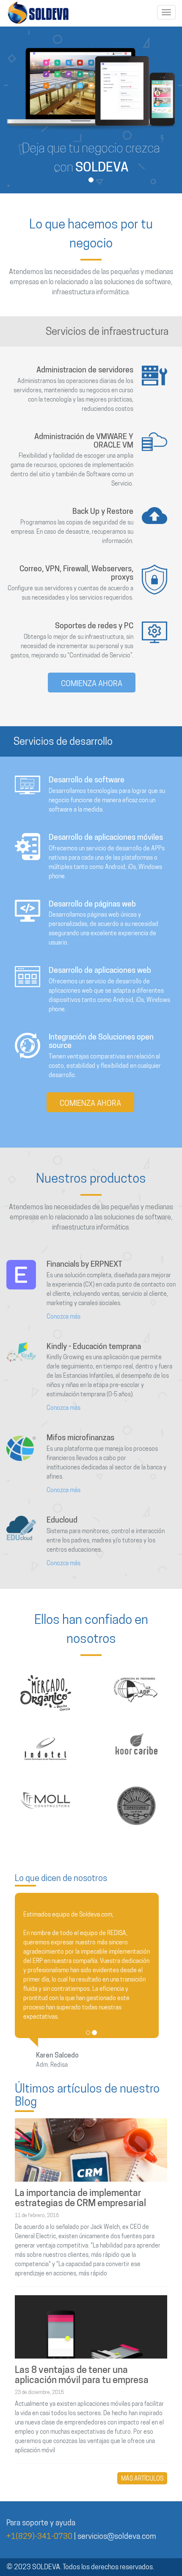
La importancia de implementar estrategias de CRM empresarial (80, 2198)
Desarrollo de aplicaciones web (100, 970)
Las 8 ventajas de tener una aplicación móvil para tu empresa (82, 2375)
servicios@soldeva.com (117, 2536)
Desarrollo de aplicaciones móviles (106, 837)
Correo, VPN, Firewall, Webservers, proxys (76, 573)
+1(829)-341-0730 (39, 2536)
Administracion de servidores (85, 370)
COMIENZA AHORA (92, 683)
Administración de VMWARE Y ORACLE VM (84, 441)
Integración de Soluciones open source (101, 1041)
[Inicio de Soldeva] (38, 13)
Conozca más (63, 1317)
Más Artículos (142, 2478)
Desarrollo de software (87, 780)
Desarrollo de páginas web (92, 904)
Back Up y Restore (103, 511)
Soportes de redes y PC (94, 626)
